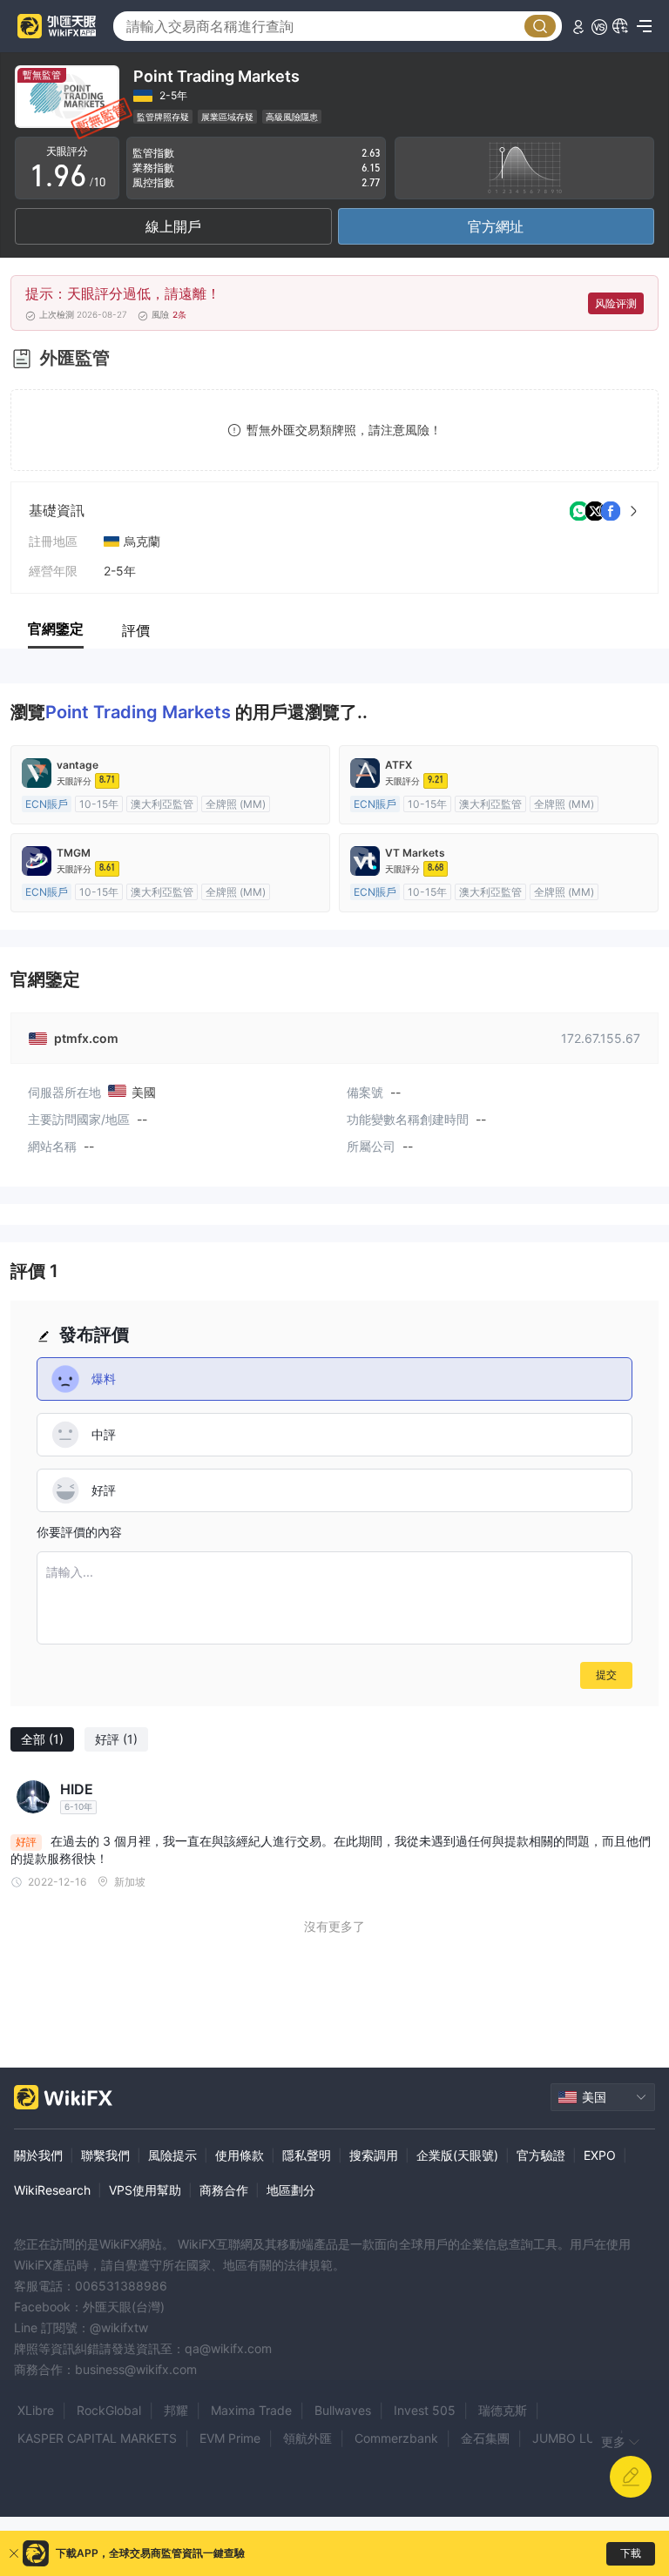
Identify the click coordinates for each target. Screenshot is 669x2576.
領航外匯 (307, 2438)
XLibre (36, 2410)
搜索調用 (374, 2155)
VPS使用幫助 (145, 2190)
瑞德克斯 (503, 2410)
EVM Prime (230, 2438)
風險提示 (172, 2155)
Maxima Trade (251, 2410)
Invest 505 (425, 2410)
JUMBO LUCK (572, 2438)
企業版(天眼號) (457, 2155)
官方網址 (496, 226)
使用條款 (240, 2155)
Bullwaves (343, 2410)
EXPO (600, 2155)
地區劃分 (291, 2190)
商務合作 (224, 2190)
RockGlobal (109, 2410)
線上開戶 (173, 226)
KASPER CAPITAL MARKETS (97, 2438)
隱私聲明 (307, 2155)
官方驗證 (541, 2155)
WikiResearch (52, 2190)
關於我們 (38, 2155)
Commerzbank (396, 2438)
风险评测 (616, 303)
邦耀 (176, 2410)
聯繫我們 (105, 2155)
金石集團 (485, 2438)
